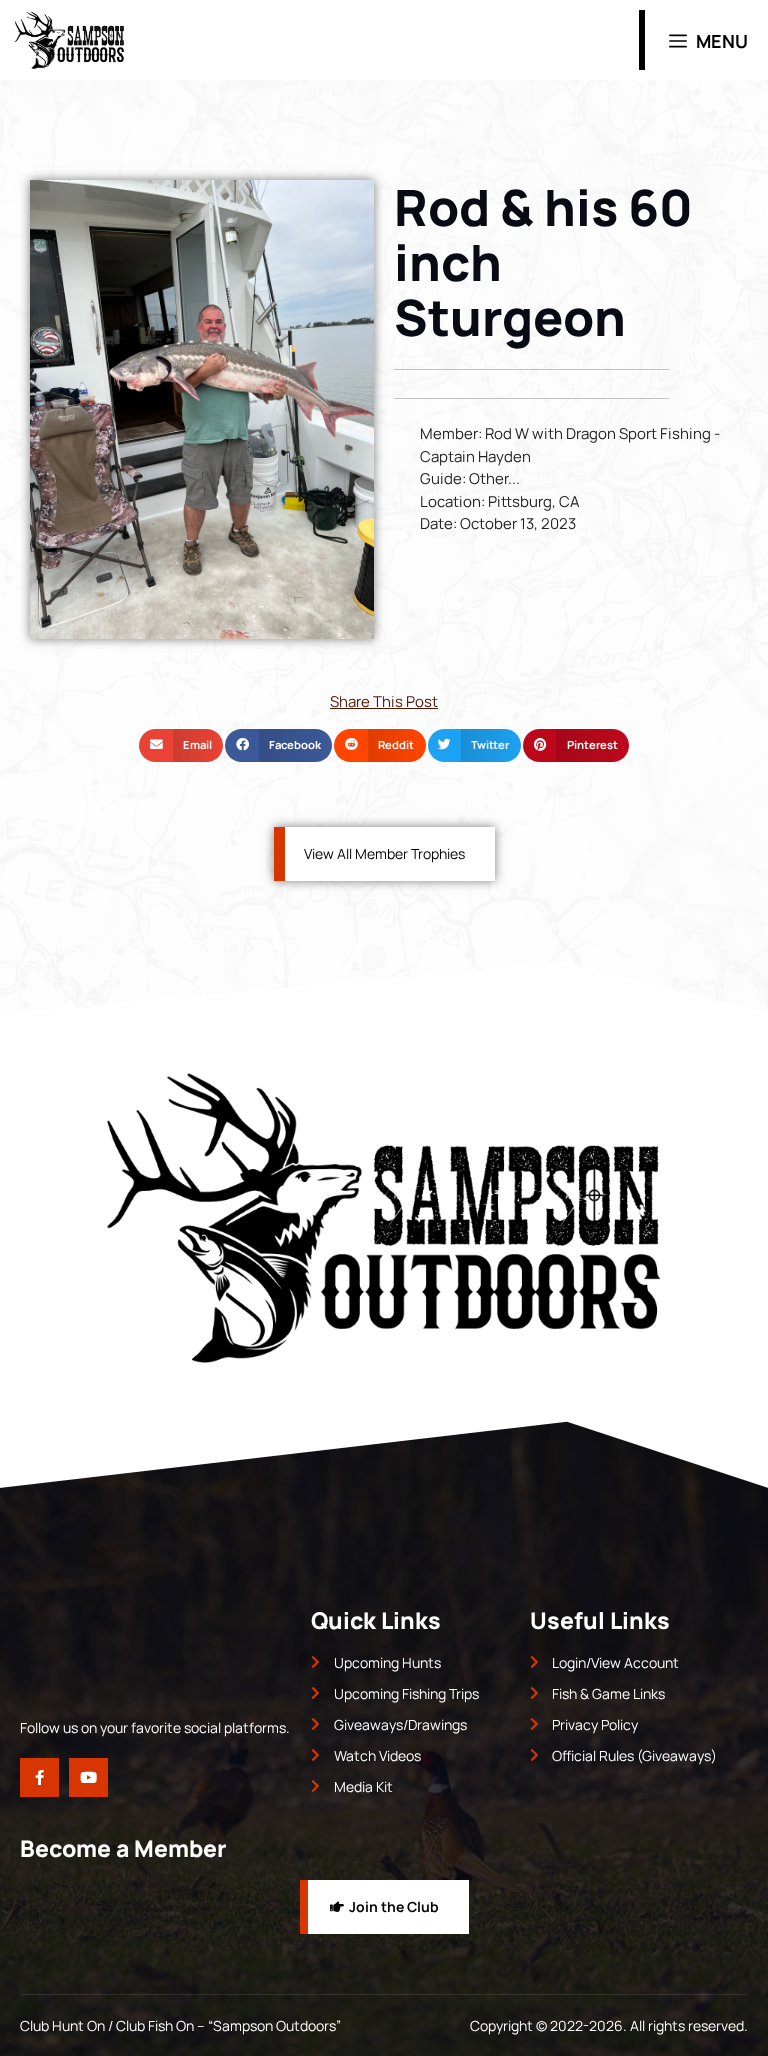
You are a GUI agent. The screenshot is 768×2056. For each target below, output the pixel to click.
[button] (181, 746)
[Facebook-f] (39, 1777)
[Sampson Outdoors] (69, 40)
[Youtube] (88, 1777)
